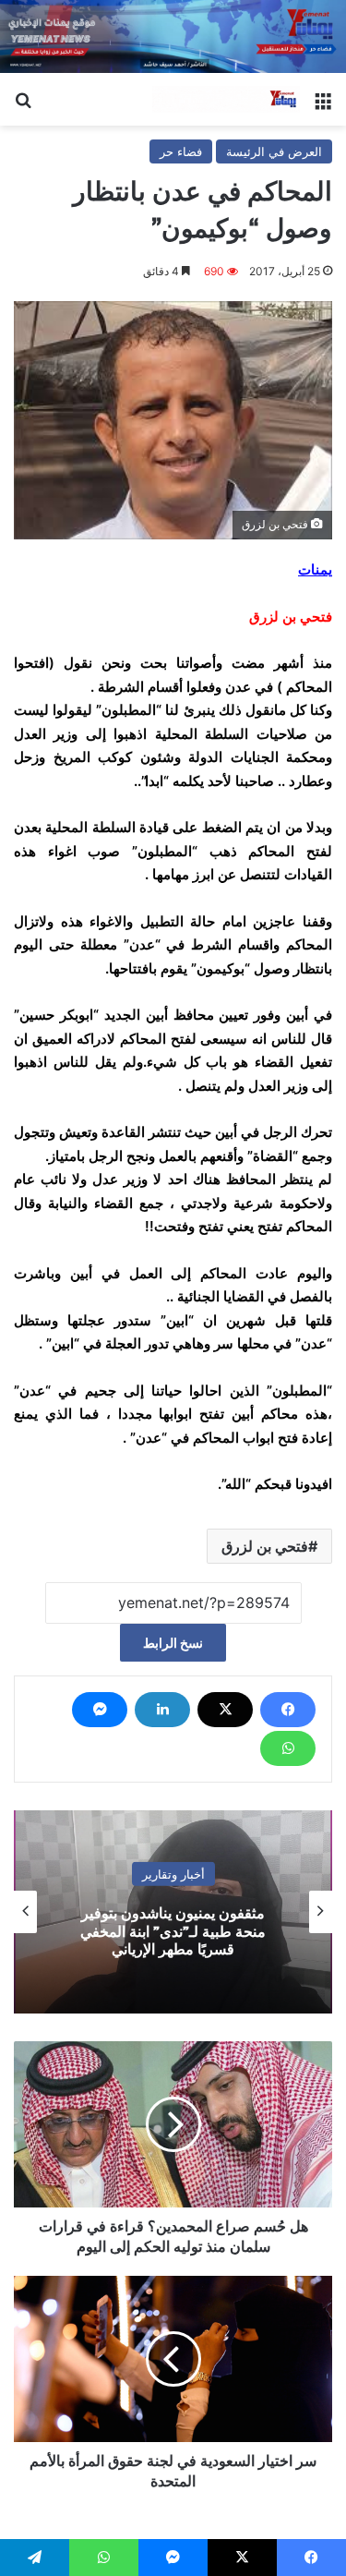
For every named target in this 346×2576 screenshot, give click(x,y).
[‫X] (225, 1710)
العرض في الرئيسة (274, 151)
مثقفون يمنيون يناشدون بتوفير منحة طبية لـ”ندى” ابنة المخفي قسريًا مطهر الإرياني (173, 1931)
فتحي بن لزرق (265, 1546)
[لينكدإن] (162, 1710)
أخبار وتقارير (173, 1874)
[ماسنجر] (100, 1710)
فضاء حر (181, 151)
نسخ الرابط (173, 1643)
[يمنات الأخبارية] (226, 100)
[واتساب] (288, 1748)
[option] (173, 1912)
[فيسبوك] (288, 1710)
